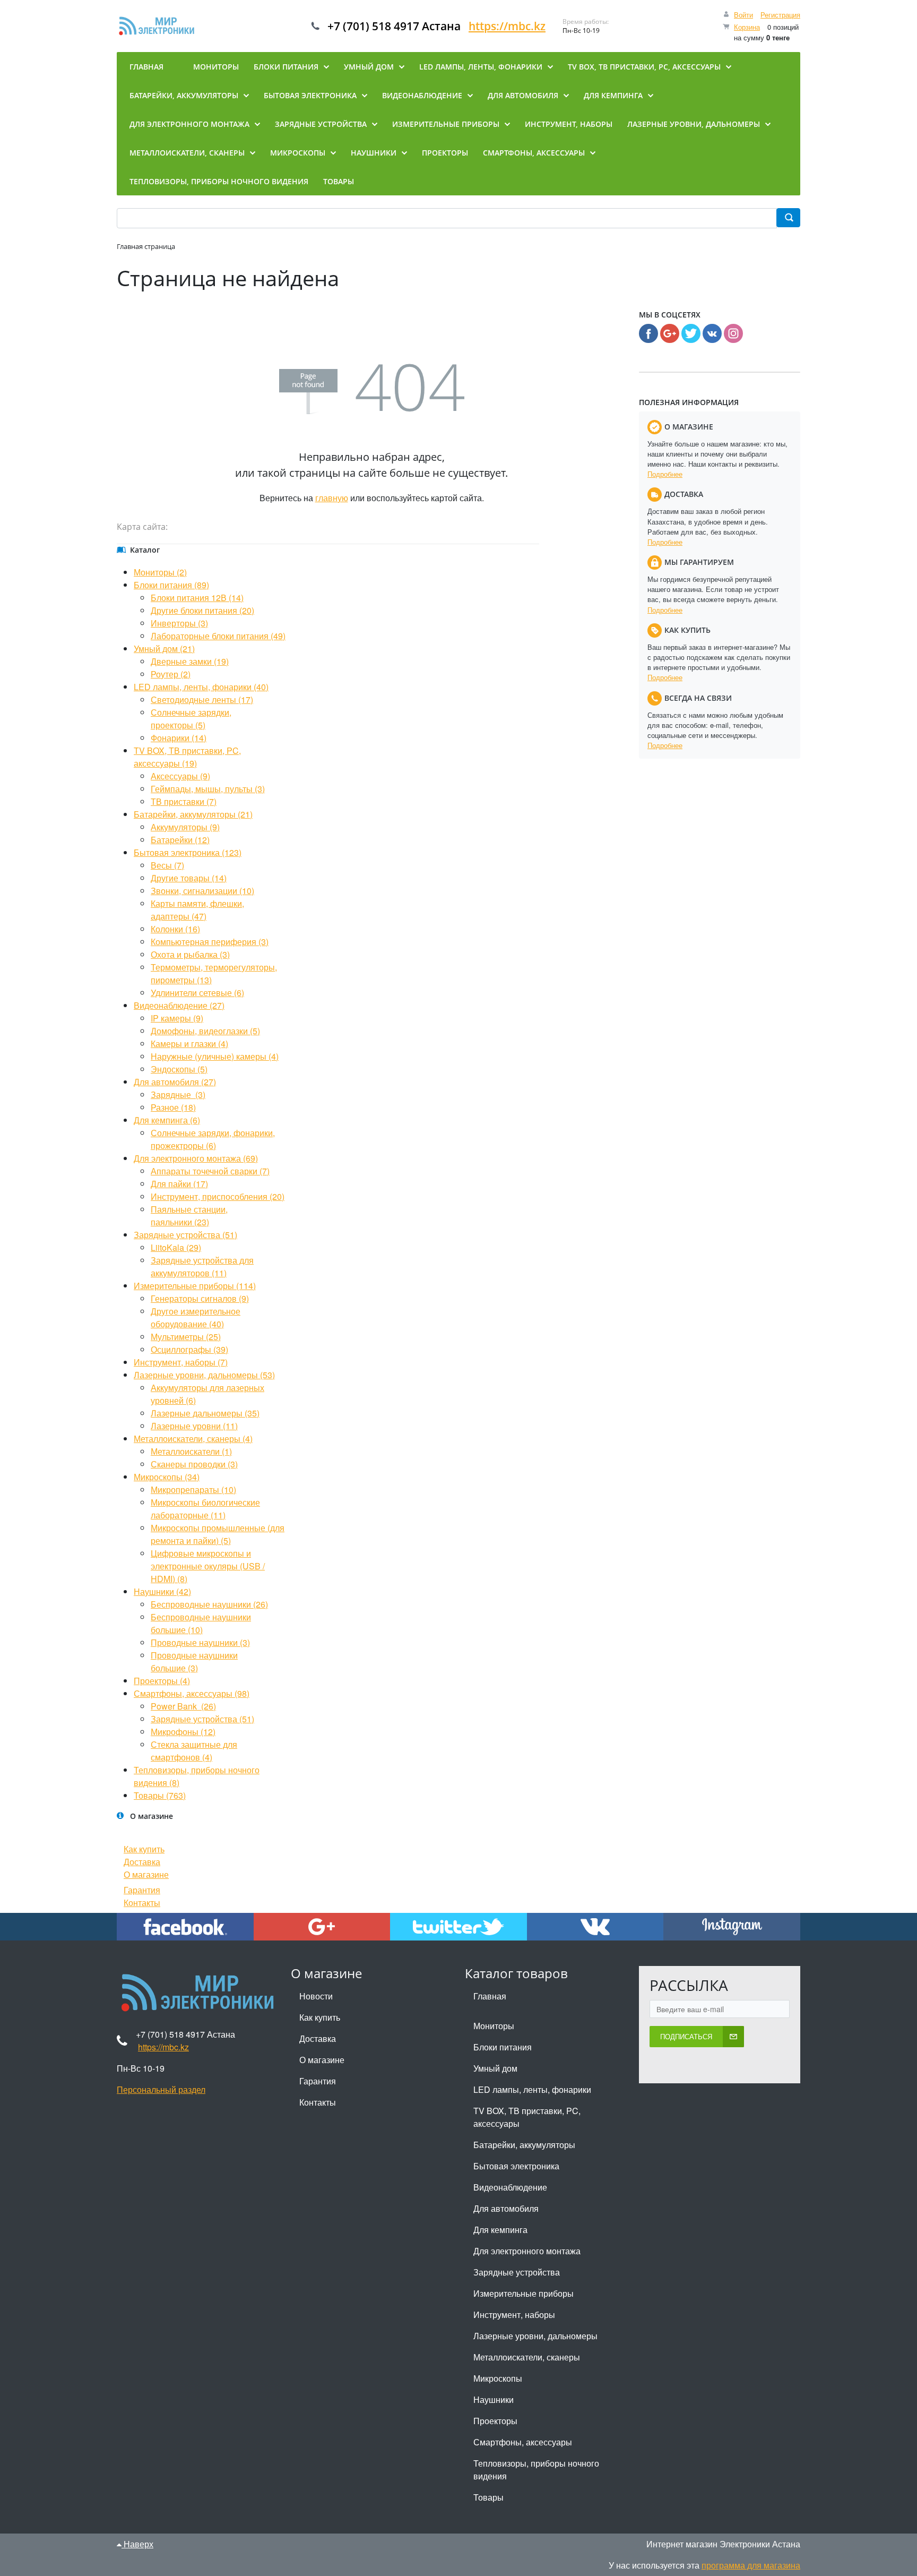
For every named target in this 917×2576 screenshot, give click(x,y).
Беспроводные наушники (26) (209, 1604)
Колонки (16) (175, 929)
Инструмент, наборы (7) (181, 1362)
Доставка (142, 1862)
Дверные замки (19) (190, 661)
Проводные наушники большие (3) (194, 1661)
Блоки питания (503, 2047)
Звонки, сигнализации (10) (202, 891)
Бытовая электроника (516, 2166)
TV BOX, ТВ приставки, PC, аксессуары (527, 2117)
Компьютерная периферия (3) (210, 942)
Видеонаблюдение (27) (179, 1005)
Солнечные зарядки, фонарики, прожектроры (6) (213, 1139)
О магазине (146, 1874)
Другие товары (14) (189, 878)
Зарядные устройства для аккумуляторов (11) (202, 1266)
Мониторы (494, 2026)
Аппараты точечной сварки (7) (210, 1171)
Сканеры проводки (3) (194, 1464)
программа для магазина (751, 2565)
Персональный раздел (161, 2089)
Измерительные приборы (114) (195, 1286)
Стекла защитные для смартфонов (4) (194, 1751)
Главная (490, 1996)
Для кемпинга (500, 2230)
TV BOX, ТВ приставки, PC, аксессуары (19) (187, 757)
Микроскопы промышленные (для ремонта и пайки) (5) (218, 1534)
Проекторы (495, 2421)
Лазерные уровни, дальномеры (535, 2336)
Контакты (142, 1903)
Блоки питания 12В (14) (197, 598)
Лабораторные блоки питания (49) (218, 636)
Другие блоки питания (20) (202, 610)
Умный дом (495, 2068)
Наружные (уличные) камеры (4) (215, 1056)
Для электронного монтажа (527, 2251)
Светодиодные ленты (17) (202, 699)
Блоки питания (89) (171, 585)
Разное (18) (173, 1107)
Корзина (747, 27)
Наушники (494, 2399)
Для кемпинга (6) (167, 1120)
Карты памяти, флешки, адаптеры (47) (197, 910)
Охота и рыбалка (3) (190, 954)
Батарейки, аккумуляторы (524, 2145)
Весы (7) (167, 865)
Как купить (144, 1849)
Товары (488, 2497)
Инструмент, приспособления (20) (218, 1196)
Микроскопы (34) (167, 1477)
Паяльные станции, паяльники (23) (189, 1216)
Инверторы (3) (179, 623)
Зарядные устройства (517, 2272)
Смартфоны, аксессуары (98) (192, 1693)
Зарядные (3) (178, 1094)
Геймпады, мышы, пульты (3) (208, 789)
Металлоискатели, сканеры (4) (193, 1439)
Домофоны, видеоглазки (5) (205, 1031)
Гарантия (142, 1890)
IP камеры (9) (177, 1018)
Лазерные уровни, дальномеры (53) (204, 1375)
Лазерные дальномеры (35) (205, 1413)
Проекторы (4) (162, 1681)
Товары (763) (160, 1795)
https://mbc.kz (507, 26)
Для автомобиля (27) (175, 1082)
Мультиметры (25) (186, 1337)
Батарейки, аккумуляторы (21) (193, 814)
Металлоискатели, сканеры (527, 2357)
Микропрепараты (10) (193, 1489)
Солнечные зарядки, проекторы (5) (191, 719)
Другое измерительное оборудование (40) (196, 1317)
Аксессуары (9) (180, 776)
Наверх (137, 2544)
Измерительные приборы (524, 2293)
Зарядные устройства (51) (185, 1235)
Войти (743, 15)
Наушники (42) (162, 1591)
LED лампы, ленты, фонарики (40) (201, 687)
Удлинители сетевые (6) (197, 993)
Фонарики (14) (179, 738)
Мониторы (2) (160, 572)
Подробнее (665, 474)
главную (332, 498)
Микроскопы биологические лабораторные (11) (205, 1509)
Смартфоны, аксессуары (523, 2442)
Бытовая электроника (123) (188, 852)
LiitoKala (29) (176, 1247)
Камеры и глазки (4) (189, 1044)
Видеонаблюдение (510, 2187)
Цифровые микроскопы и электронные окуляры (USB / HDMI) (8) (208, 1566)
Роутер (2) (171, 674)
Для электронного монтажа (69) (196, 1158)
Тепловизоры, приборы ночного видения (536, 2470)
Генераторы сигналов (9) (200, 1298)
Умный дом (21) (164, 649)
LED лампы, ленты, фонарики (532, 2089)
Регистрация (780, 15)
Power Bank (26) (183, 1706)
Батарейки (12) (180, 840)
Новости (316, 1996)
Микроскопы (498, 2378)
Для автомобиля (506, 2208)
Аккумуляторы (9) (185, 827)
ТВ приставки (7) (184, 801)
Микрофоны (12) (183, 1732)
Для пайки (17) (179, 1184)
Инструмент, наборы (514, 2315)
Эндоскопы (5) (179, 1069)
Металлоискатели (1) (191, 1451)
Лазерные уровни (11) (194, 1426)
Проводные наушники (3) (200, 1642)
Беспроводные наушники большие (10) (201, 1623)
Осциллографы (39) (189, 1349)
